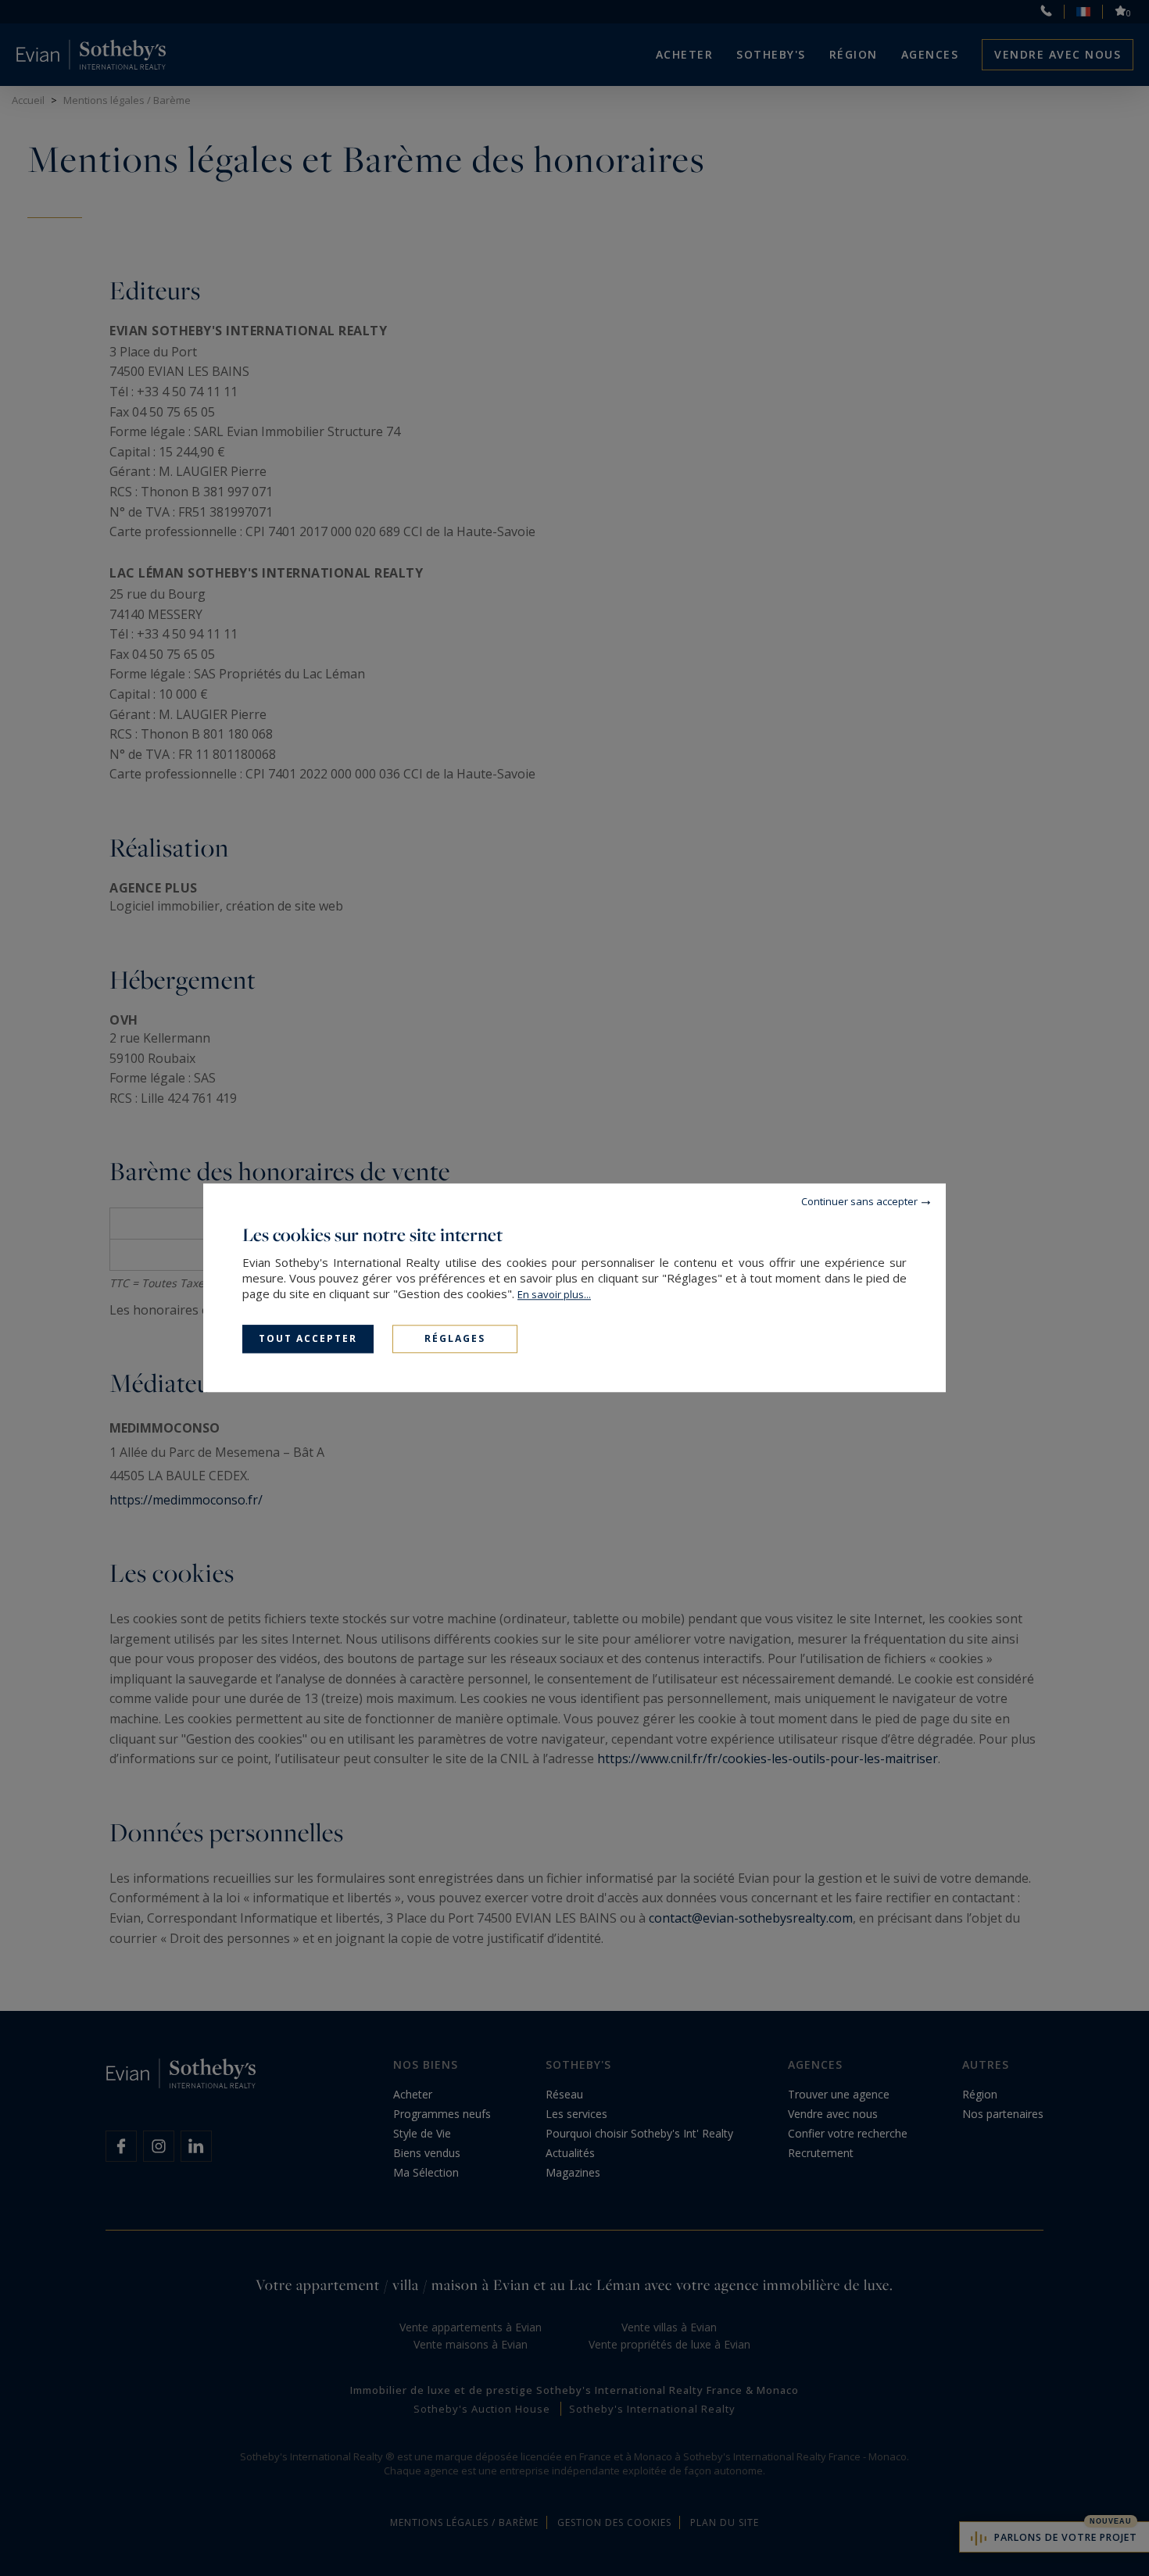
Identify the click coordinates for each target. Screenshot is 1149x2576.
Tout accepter (308, 1338)
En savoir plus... (554, 1294)
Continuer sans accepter (859, 1201)
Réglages (455, 1338)
